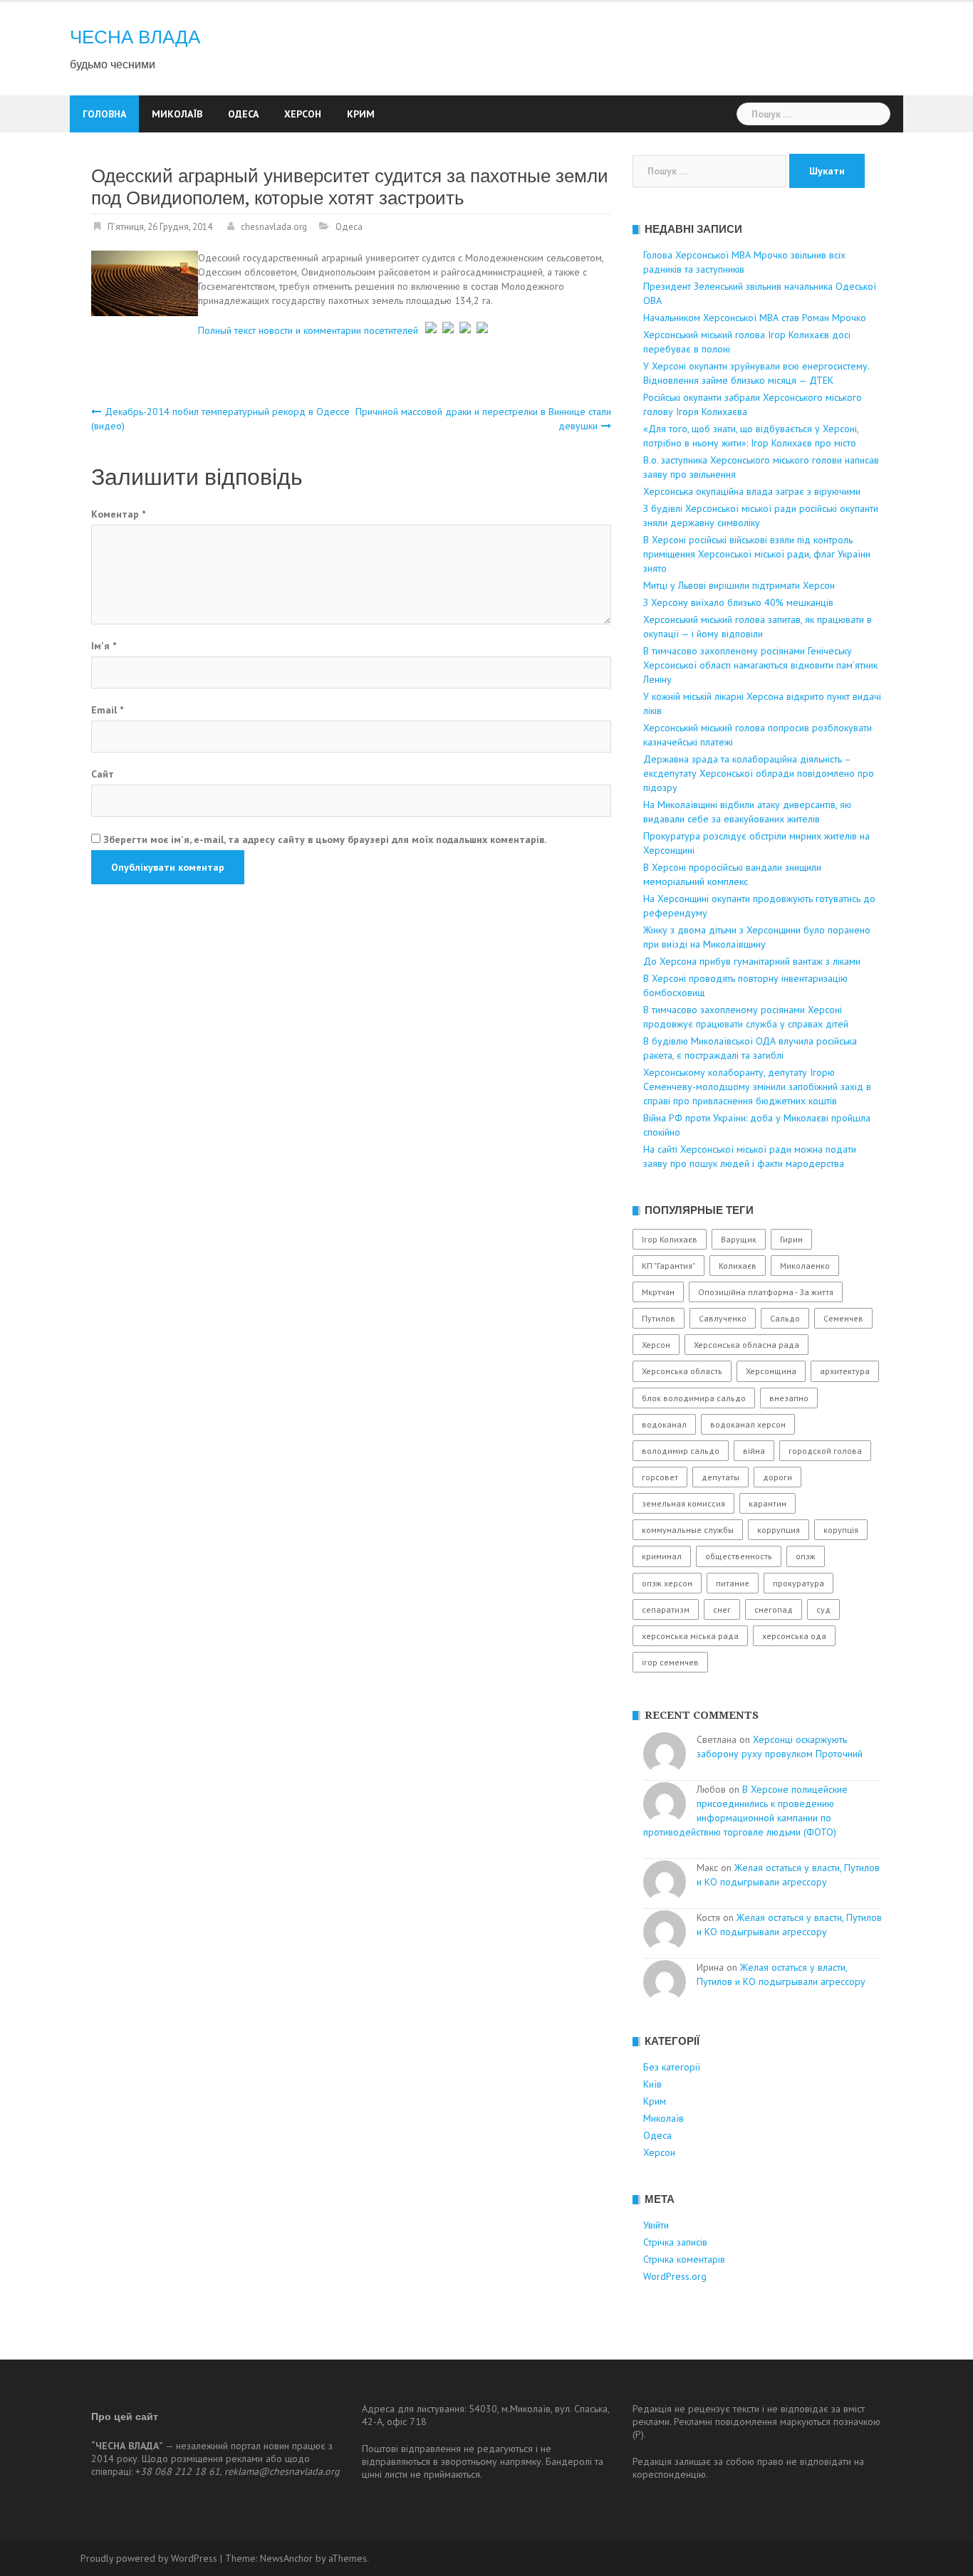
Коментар (118, 514)
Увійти (656, 2225)
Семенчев (843, 1318)
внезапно (789, 1398)
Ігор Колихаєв (670, 1239)
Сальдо (785, 1318)
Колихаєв (738, 1266)
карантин (768, 1503)
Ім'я (104, 646)
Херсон (303, 114)
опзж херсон (667, 1583)
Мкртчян (658, 1292)
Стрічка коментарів (684, 2259)
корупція (841, 1530)
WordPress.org (675, 2276)
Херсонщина (771, 1371)
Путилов (659, 1318)
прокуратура (798, 1583)
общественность (739, 1556)
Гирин (791, 1239)
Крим (361, 114)
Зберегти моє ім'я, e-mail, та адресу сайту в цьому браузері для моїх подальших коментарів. (325, 839)
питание (733, 1583)
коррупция (779, 1530)
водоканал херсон (748, 1424)
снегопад (774, 1609)
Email (107, 710)
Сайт (103, 774)
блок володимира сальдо (694, 1398)
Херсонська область (682, 1371)
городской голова (825, 1451)
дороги (777, 1477)
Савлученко (723, 1318)
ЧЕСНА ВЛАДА (135, 37)
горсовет (660, 1477)
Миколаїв (177, 114)
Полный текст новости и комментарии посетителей (308, 330)
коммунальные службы (688, 1530)
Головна (104, 114)
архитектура (845, 1371)
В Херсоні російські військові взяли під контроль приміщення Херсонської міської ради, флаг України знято (757, 554)
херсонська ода (794, 1636)
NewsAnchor (286, 2558)
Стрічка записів (675, 2242)
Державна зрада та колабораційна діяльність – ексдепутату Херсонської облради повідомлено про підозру (759, 773)
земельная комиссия (683, 1503)
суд (823, 1609)
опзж (806, 1556)
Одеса (243, 114)
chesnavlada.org (274, 227)
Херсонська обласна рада (746, 1345)
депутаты (720, 1477)
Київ (652, 2084)
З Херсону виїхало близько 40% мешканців (738, 602)
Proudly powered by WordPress (149, 2558)
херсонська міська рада (690, 1636)
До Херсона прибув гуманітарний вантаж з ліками (752, 961)
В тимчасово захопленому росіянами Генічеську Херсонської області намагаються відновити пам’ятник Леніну (760, 665)
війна (754, 1451)
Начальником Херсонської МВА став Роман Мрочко (755, 318)
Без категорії (672, 2067)
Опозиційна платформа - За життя (766, 1292)
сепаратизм (666, 1609)
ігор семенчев (670, 1662)
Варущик (739, 1239)
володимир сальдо (681, 1451)
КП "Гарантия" (668, 1266)
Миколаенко (805, 1266)
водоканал (664, 1424)
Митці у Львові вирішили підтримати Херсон (739, 585)
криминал (662, 1556)
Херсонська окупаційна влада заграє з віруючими (752, 491)
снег (722, 1609)
